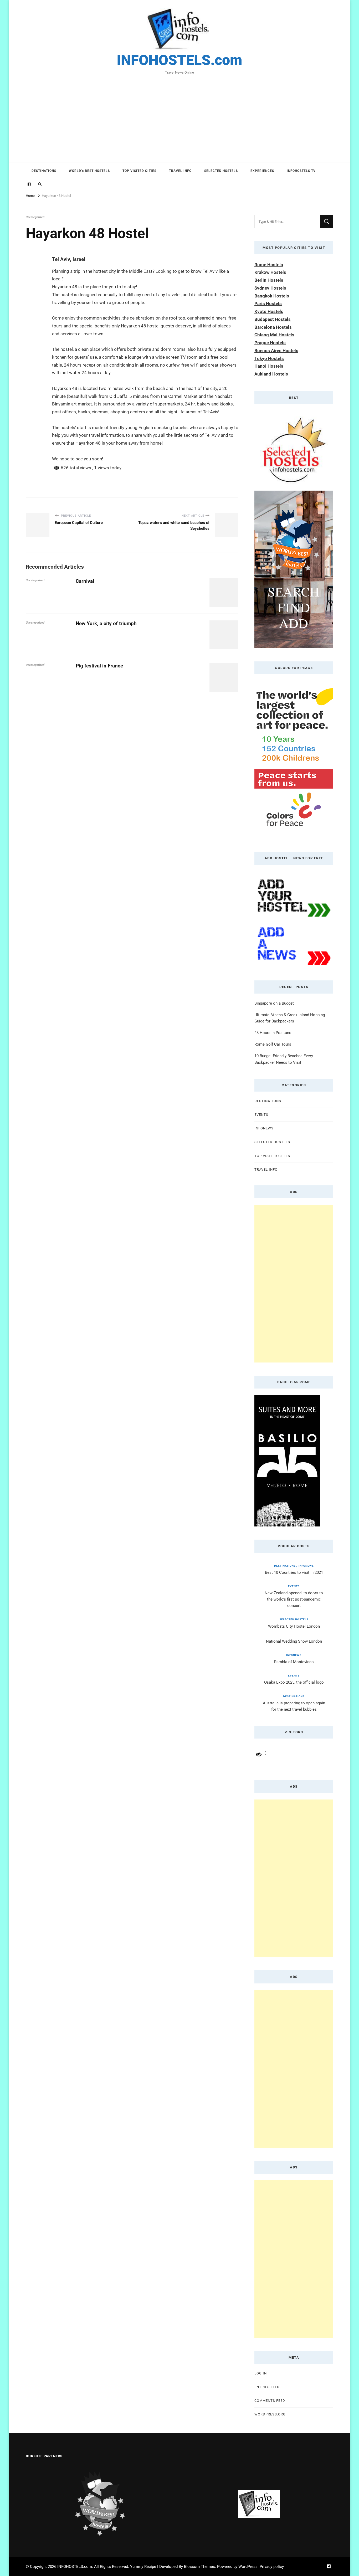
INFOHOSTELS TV (301, 171)
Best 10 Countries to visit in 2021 (294, 1572)
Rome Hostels (269, 265)
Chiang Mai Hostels (274, 335)
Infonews (264, 1128)
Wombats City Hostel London (294, 1626)
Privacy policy (272, 2567)
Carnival (85, 581)
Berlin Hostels (269, 280)
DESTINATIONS (44, 171)
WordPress (248, 2567)
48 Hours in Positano (273, 1033)
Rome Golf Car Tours (273, 1044)
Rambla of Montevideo (294, 1662)
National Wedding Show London (294, 1641)
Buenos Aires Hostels (276, 351)
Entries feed (267, 2387)
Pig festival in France (99, 666)
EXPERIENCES (262, 171)
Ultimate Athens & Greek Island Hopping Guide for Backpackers (290, 1018)
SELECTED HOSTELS (221, 171)
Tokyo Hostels (269, 358)
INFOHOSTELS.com (179, 60)
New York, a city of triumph (106, 623)
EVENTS (261, 1115)
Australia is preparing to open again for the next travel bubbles (294, 1706)
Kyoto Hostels (269, 311)
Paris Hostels (268, 304)
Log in (261, 2373)
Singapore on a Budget (274, 1003)
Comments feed (270, 2401)
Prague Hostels (270, 343)
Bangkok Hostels (272, 296)
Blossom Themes (199, 2567)
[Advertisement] (179, 115)
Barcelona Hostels (273, 327)
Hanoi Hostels (269, 366)
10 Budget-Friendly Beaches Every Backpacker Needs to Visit (284, 1059)
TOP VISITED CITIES (139, 171)
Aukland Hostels (271, 374)
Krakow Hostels (270, 272)
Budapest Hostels (273, 319)
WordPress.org (270, 2414)
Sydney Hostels (270, 288)
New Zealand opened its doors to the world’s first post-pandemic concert (294, 1599)
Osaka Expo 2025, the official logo (294, 1682)
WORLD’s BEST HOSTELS (89, 171)
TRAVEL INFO (180, 171)
